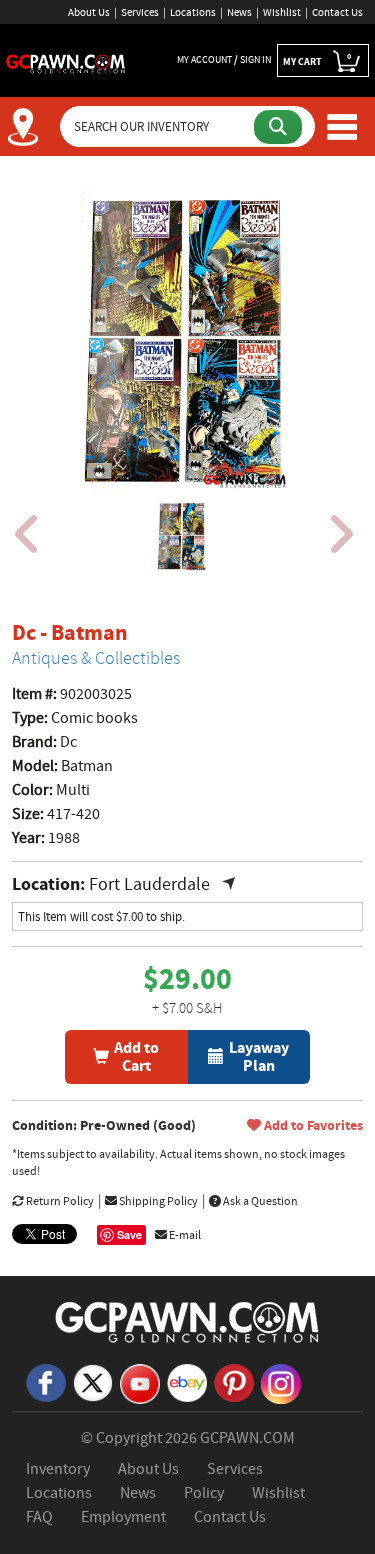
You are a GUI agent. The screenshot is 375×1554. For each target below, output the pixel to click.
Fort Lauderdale (149, 884)
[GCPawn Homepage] (66, 62)
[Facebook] (46, 1381)
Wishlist (282, 12)
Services (140, 12)
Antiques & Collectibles (96, 658)
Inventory (58, 1469)
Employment (123, 1517)
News (239, 12)
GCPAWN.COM (247, 1438)
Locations (193, 12)
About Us (89, 12)
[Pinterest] (234, 1381)
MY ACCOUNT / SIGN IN (224, 59)
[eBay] (187, 1381)
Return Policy (59, 1201)
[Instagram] (281, 1382)
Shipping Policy (157, 1201)
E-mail (184, 1235)
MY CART (317, 59)
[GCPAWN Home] (188, 1321)
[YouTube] (140, 1382)
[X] (93, 1381)
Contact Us (337, 12)
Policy (204, 1493)
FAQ (39, 1517)
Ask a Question (259, 1201)
